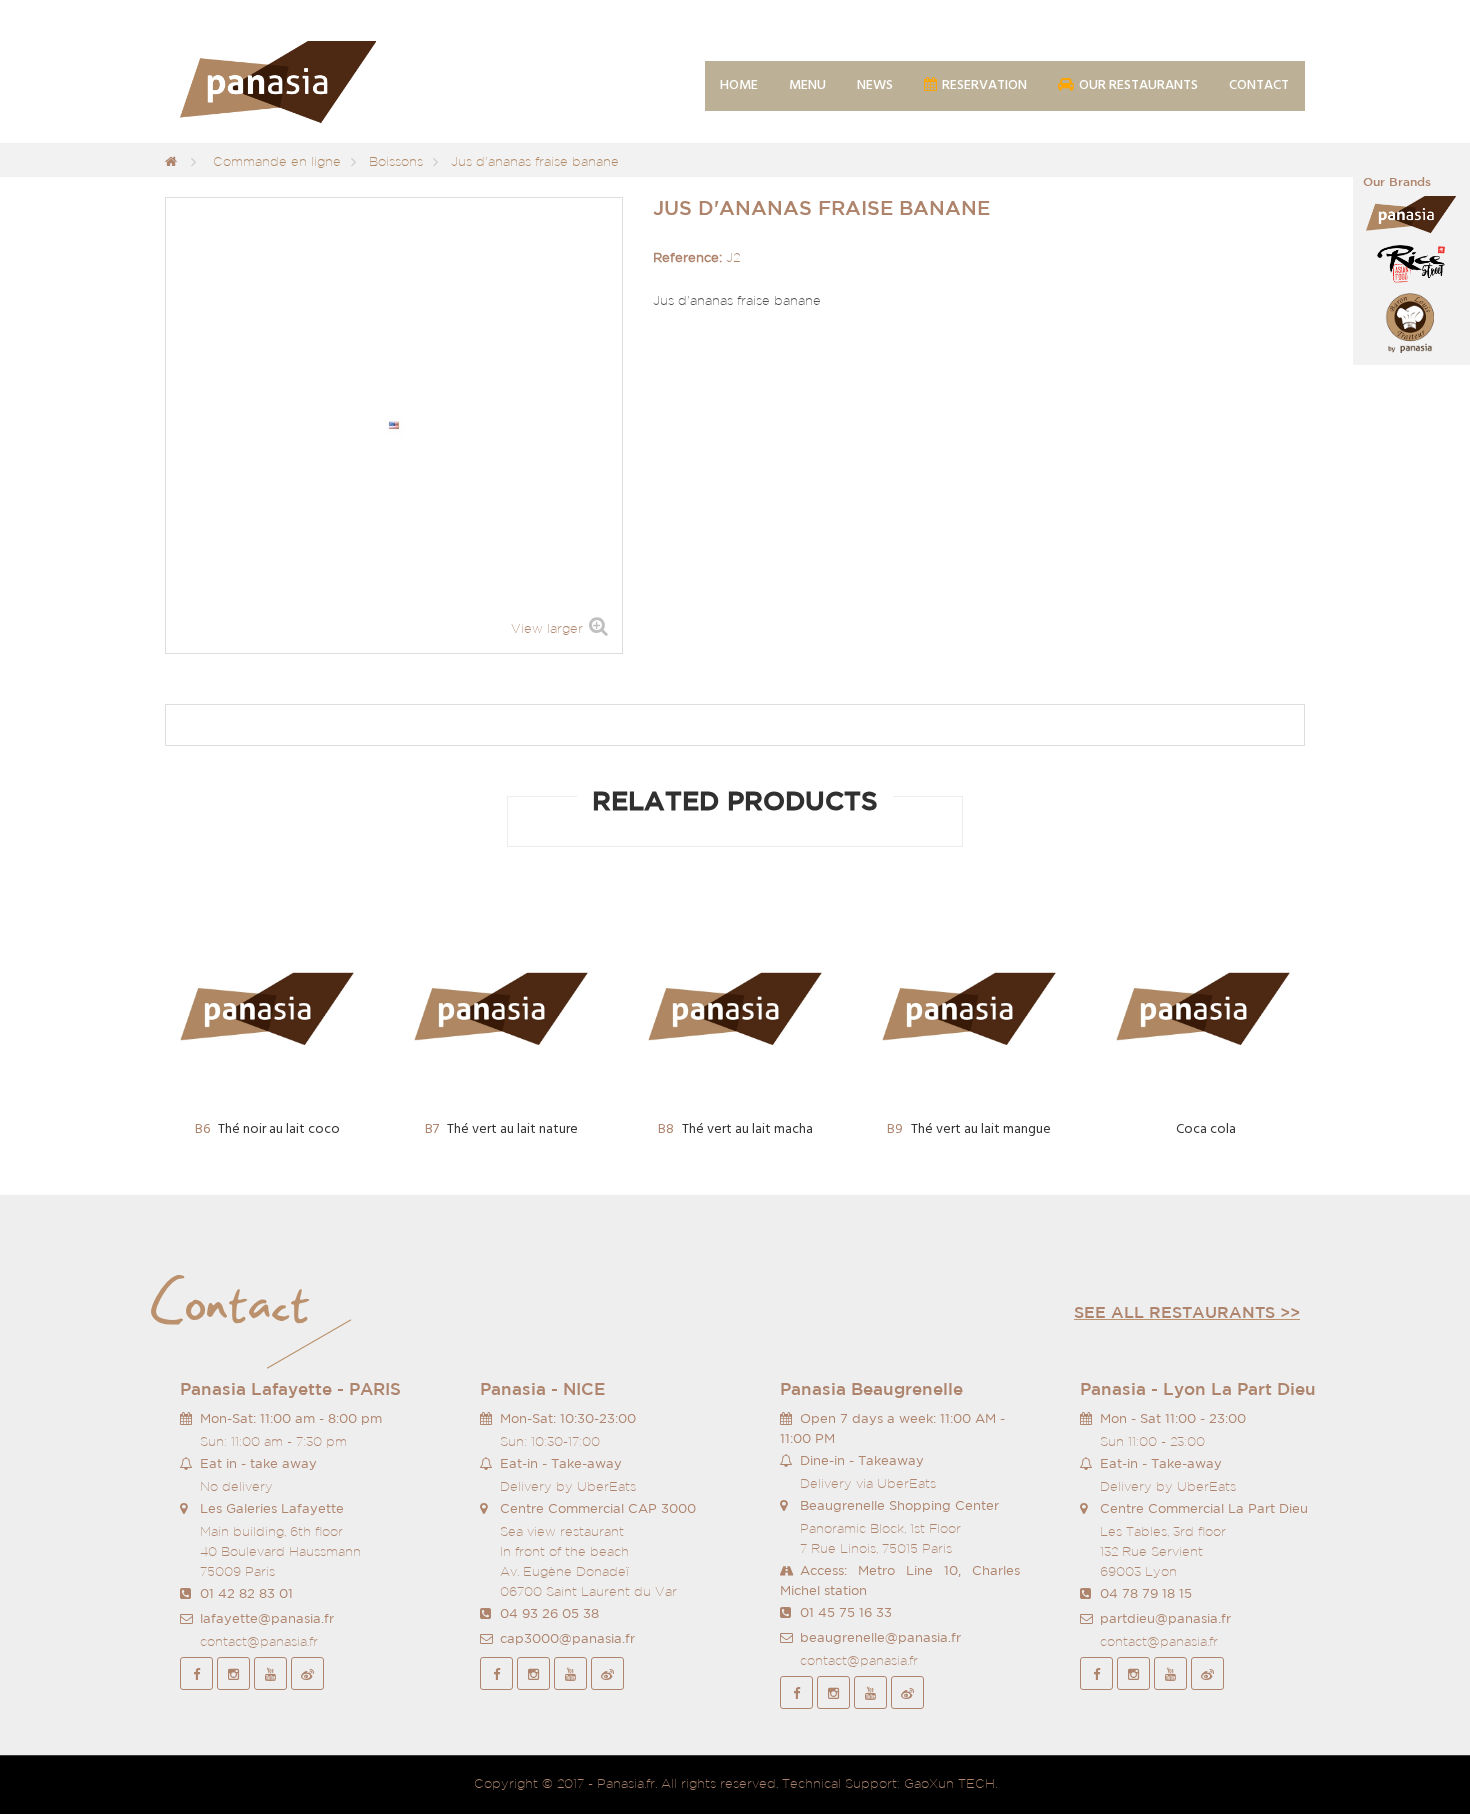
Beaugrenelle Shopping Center (899, 1505)
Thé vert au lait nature (501, 1129)
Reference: (687, 257)
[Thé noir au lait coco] (267, 1009)
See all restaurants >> (1187, 1312)
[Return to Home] (171, 161)
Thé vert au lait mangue (969, 1129)
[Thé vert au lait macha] (735, 1009)
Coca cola (1206, 1129)
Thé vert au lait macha (735, 1129)
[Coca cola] (1203, 1009)
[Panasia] (307, 83)
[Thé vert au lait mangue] (969, 1009)
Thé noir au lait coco (267, 1129)
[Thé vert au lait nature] (501, 1009)
